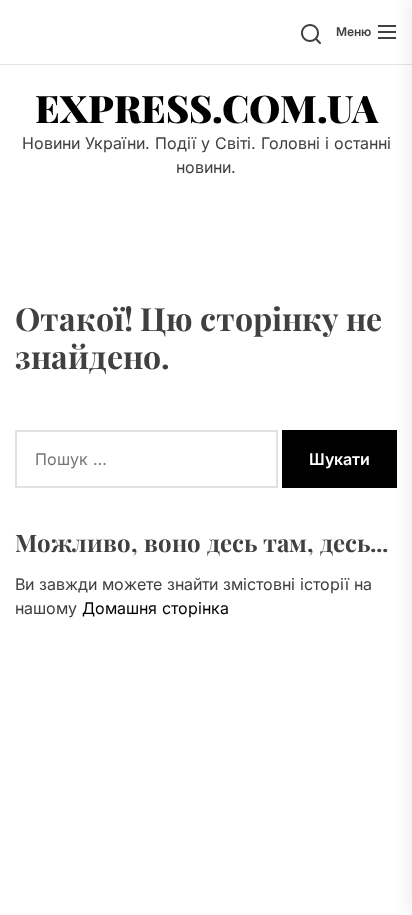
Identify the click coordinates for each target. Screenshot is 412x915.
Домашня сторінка (155, 608)
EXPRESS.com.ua (206, 108)
